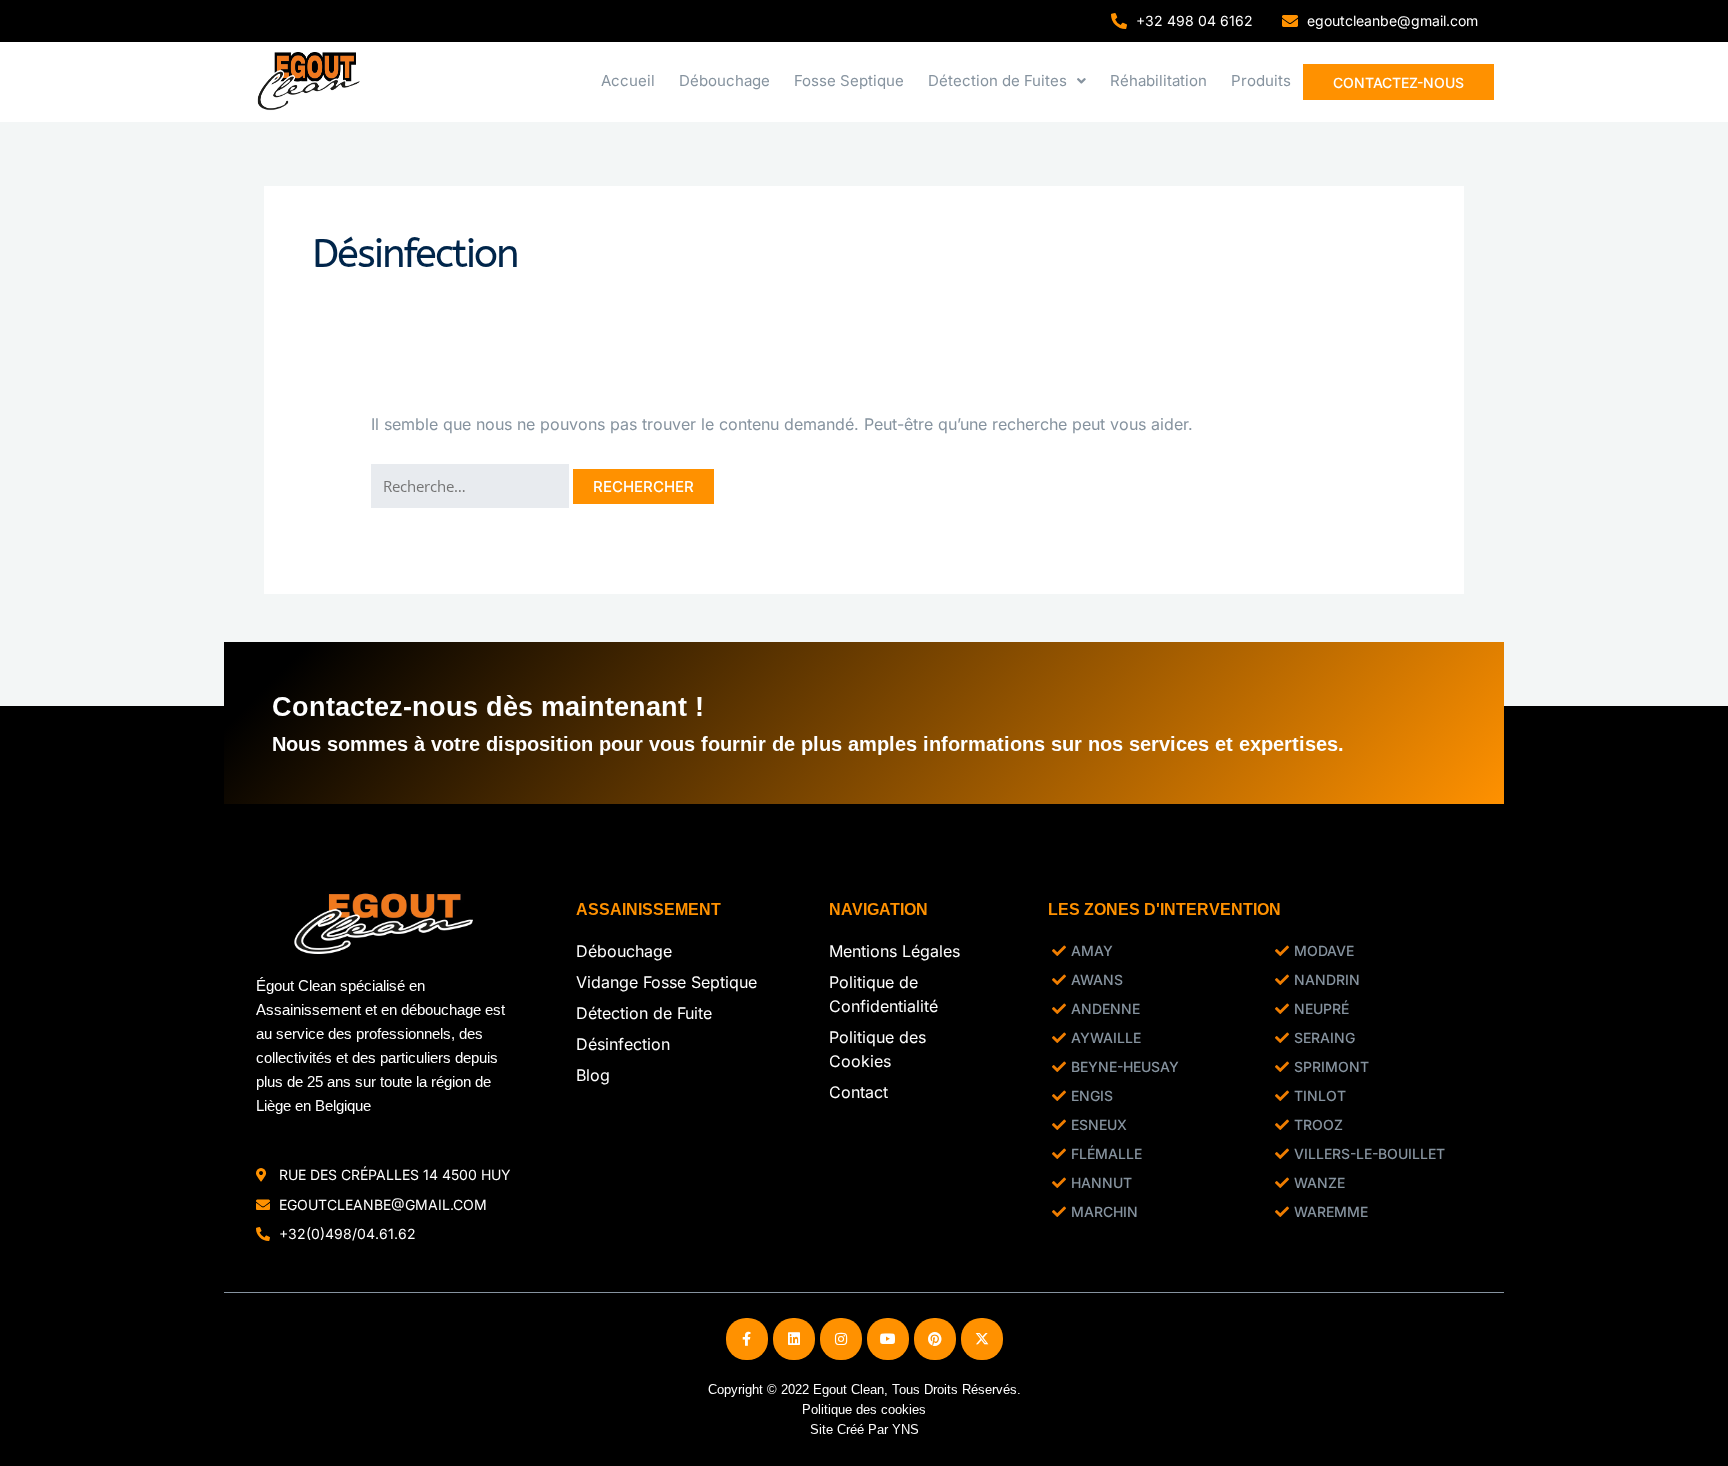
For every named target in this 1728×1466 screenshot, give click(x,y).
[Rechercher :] (472, 486)
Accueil (628, 80)
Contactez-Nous (1398, 82)
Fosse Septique (849, 80)
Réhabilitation (1158, 80)
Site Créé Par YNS (864, 1429)
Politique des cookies (864, 1409)
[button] (1007, 80)
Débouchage (724, 80)
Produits (1261, 80)
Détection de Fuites (997, 80)
